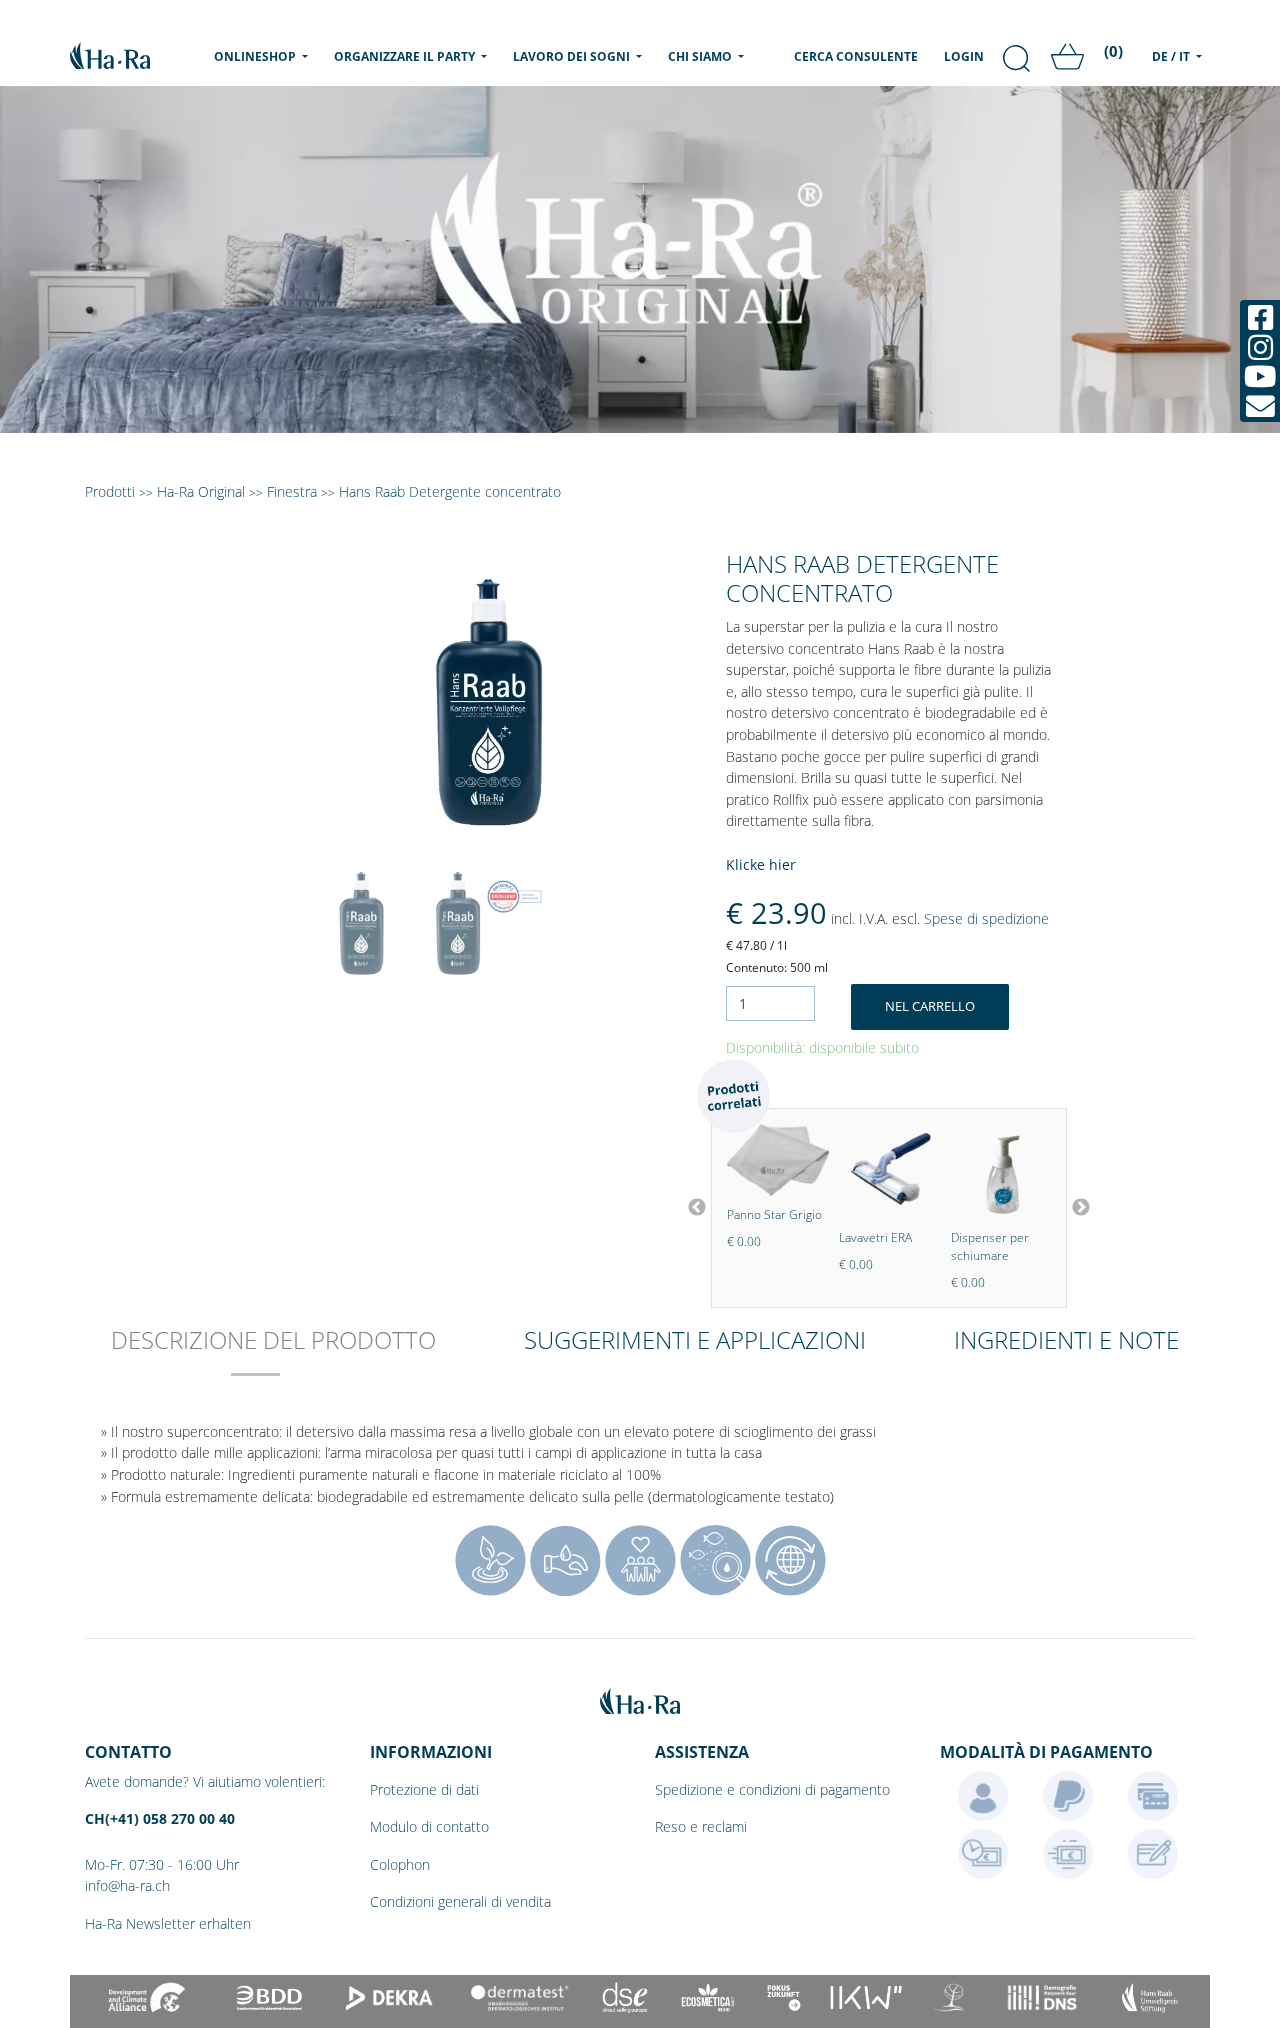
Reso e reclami (701, 1826)
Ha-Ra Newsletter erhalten (168, 1923)
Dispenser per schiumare (990, 1246)
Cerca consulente (856, 56)
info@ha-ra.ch (127, 1885)
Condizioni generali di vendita (460, 1901)
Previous (697, 1208)
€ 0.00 (744, 1241)
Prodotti (110, 491)
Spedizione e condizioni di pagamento (772, 1789)
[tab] (273, 1353)
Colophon (400, 1864)
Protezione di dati (424, 1789)
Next (1081, 1208)
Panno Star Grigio (774, 1214)
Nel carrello (930, 1006)
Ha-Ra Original (203, 491)
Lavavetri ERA (875, 1237)
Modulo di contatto (429, 1826)
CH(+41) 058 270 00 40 (160, 1818)
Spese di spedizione (986, 918)
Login (964, 56)
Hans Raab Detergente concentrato (450, 491)
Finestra (292, 491)
